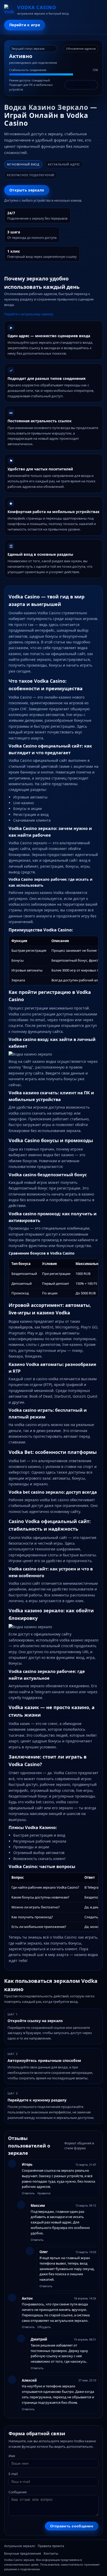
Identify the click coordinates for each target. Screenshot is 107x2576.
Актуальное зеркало (20, 2546)
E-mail (13, 2474)
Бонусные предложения (23, 2553)
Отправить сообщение (72, 2526)
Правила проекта (51, 2546)
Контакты (51, 2553)
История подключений (81, 85)
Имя (12, 2456)
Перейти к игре (25, 25)
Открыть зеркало (27, 190)
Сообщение (18, 2492)
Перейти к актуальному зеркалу (29, 314)
